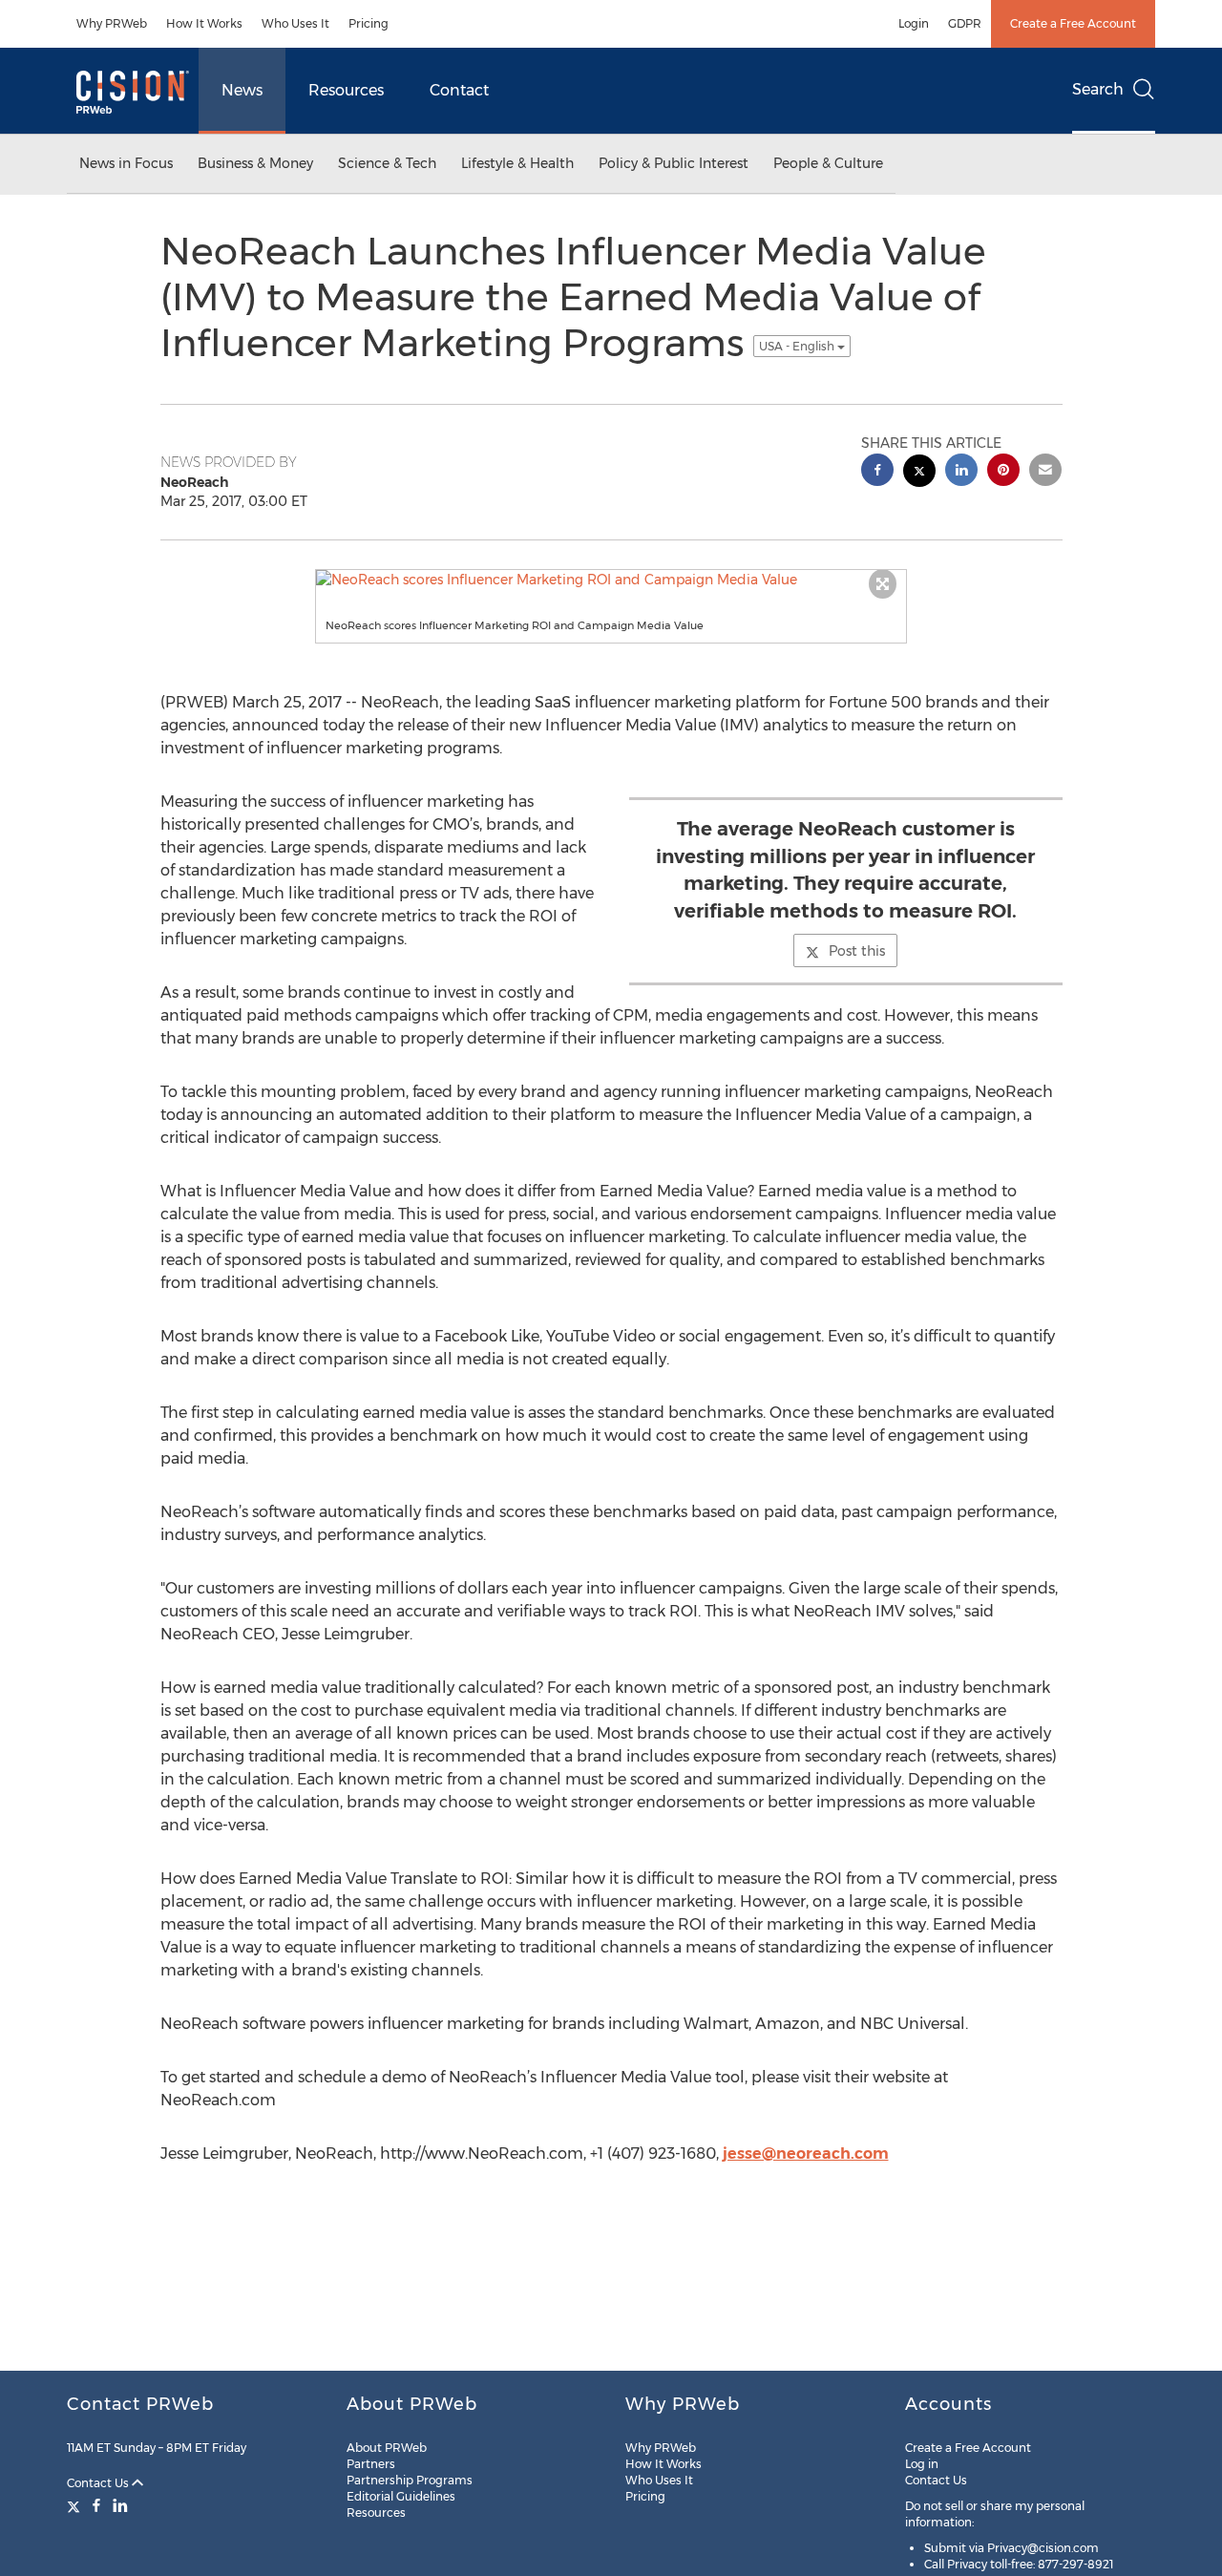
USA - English (798, 346)
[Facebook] (96, 2505)
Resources (346, 90)
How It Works (204, 23)
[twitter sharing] (919, 473)
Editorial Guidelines (401, 2496)
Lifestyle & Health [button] (517, 163)
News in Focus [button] (126, 163)
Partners (371, 2464)
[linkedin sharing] (961, 472)
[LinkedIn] (120, 2505)
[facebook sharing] (877, 472)
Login (914, 23)
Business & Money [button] (255, 163)
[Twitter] (76, 2505)
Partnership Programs (410, 2480)
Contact (459, 90)
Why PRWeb (112, 23)
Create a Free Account (1073, 23)
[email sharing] (1045, 472)
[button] (611, 580)
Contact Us (99, 2483)
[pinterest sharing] (1003, 472)
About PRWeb (387, 2448)
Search (1098, 89)
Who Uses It (295, 23)
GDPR (965, 23)
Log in (922, 2464)
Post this (857, 951)
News (242, 90)
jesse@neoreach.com (806, 2154)
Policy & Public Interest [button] (674, 163)
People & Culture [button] (828, 163)
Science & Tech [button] (387, 163)
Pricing (369, 23)
